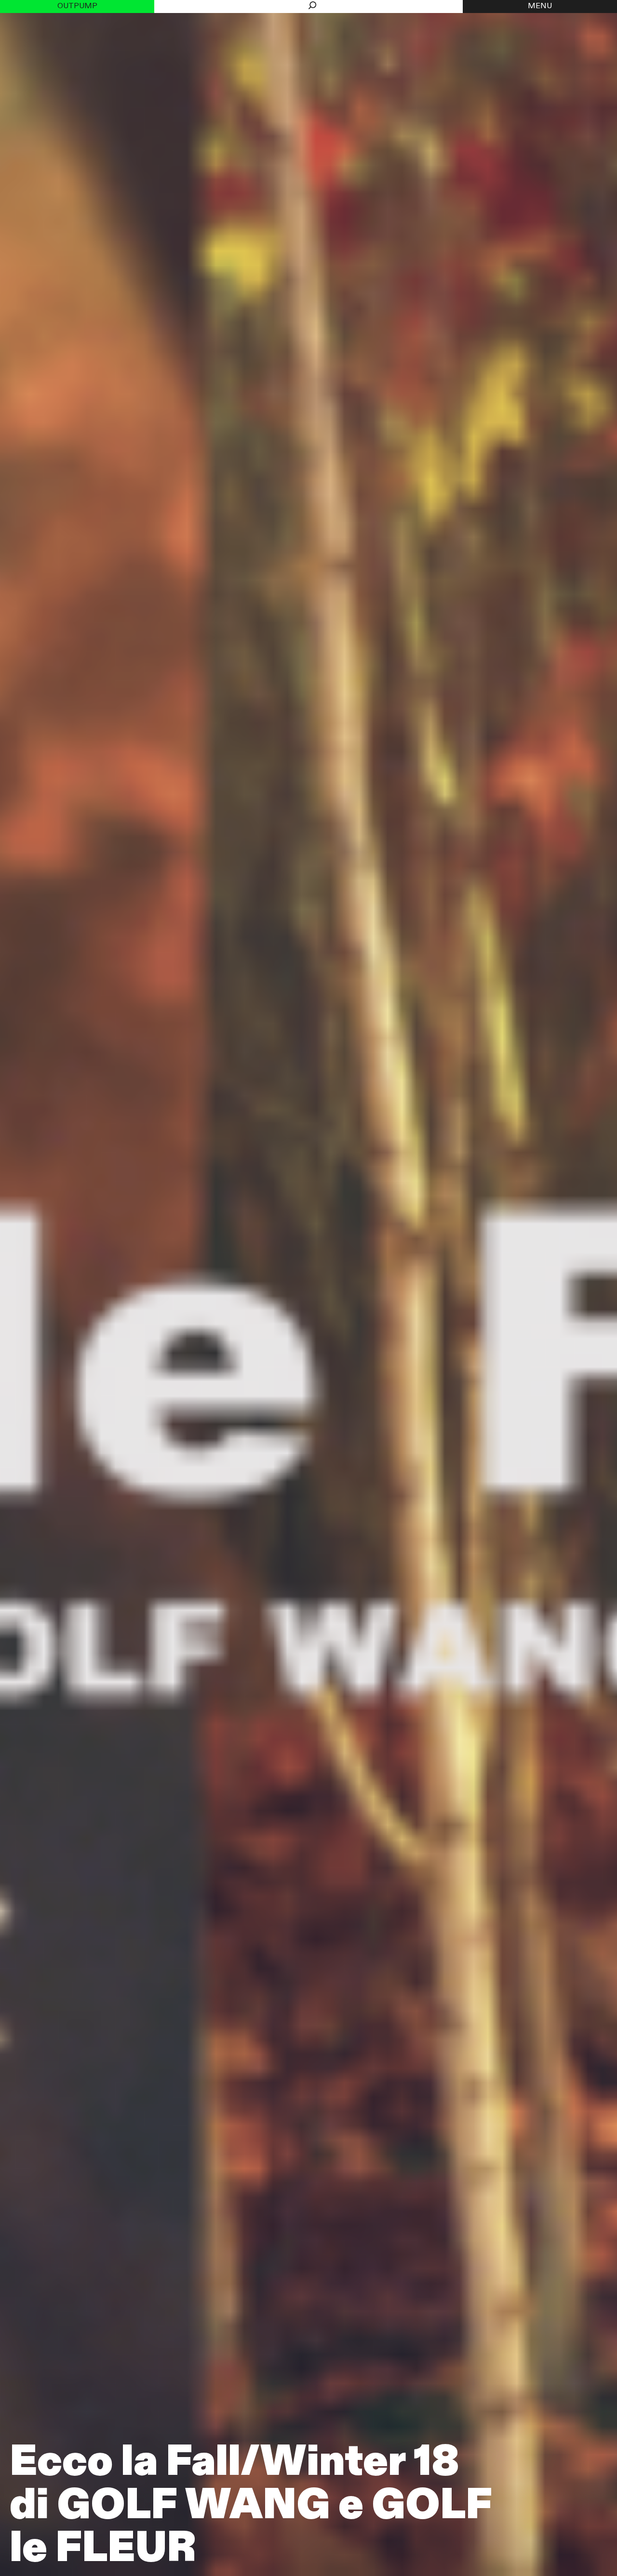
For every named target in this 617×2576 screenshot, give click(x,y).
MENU (540, 6)
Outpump (77, 6)
